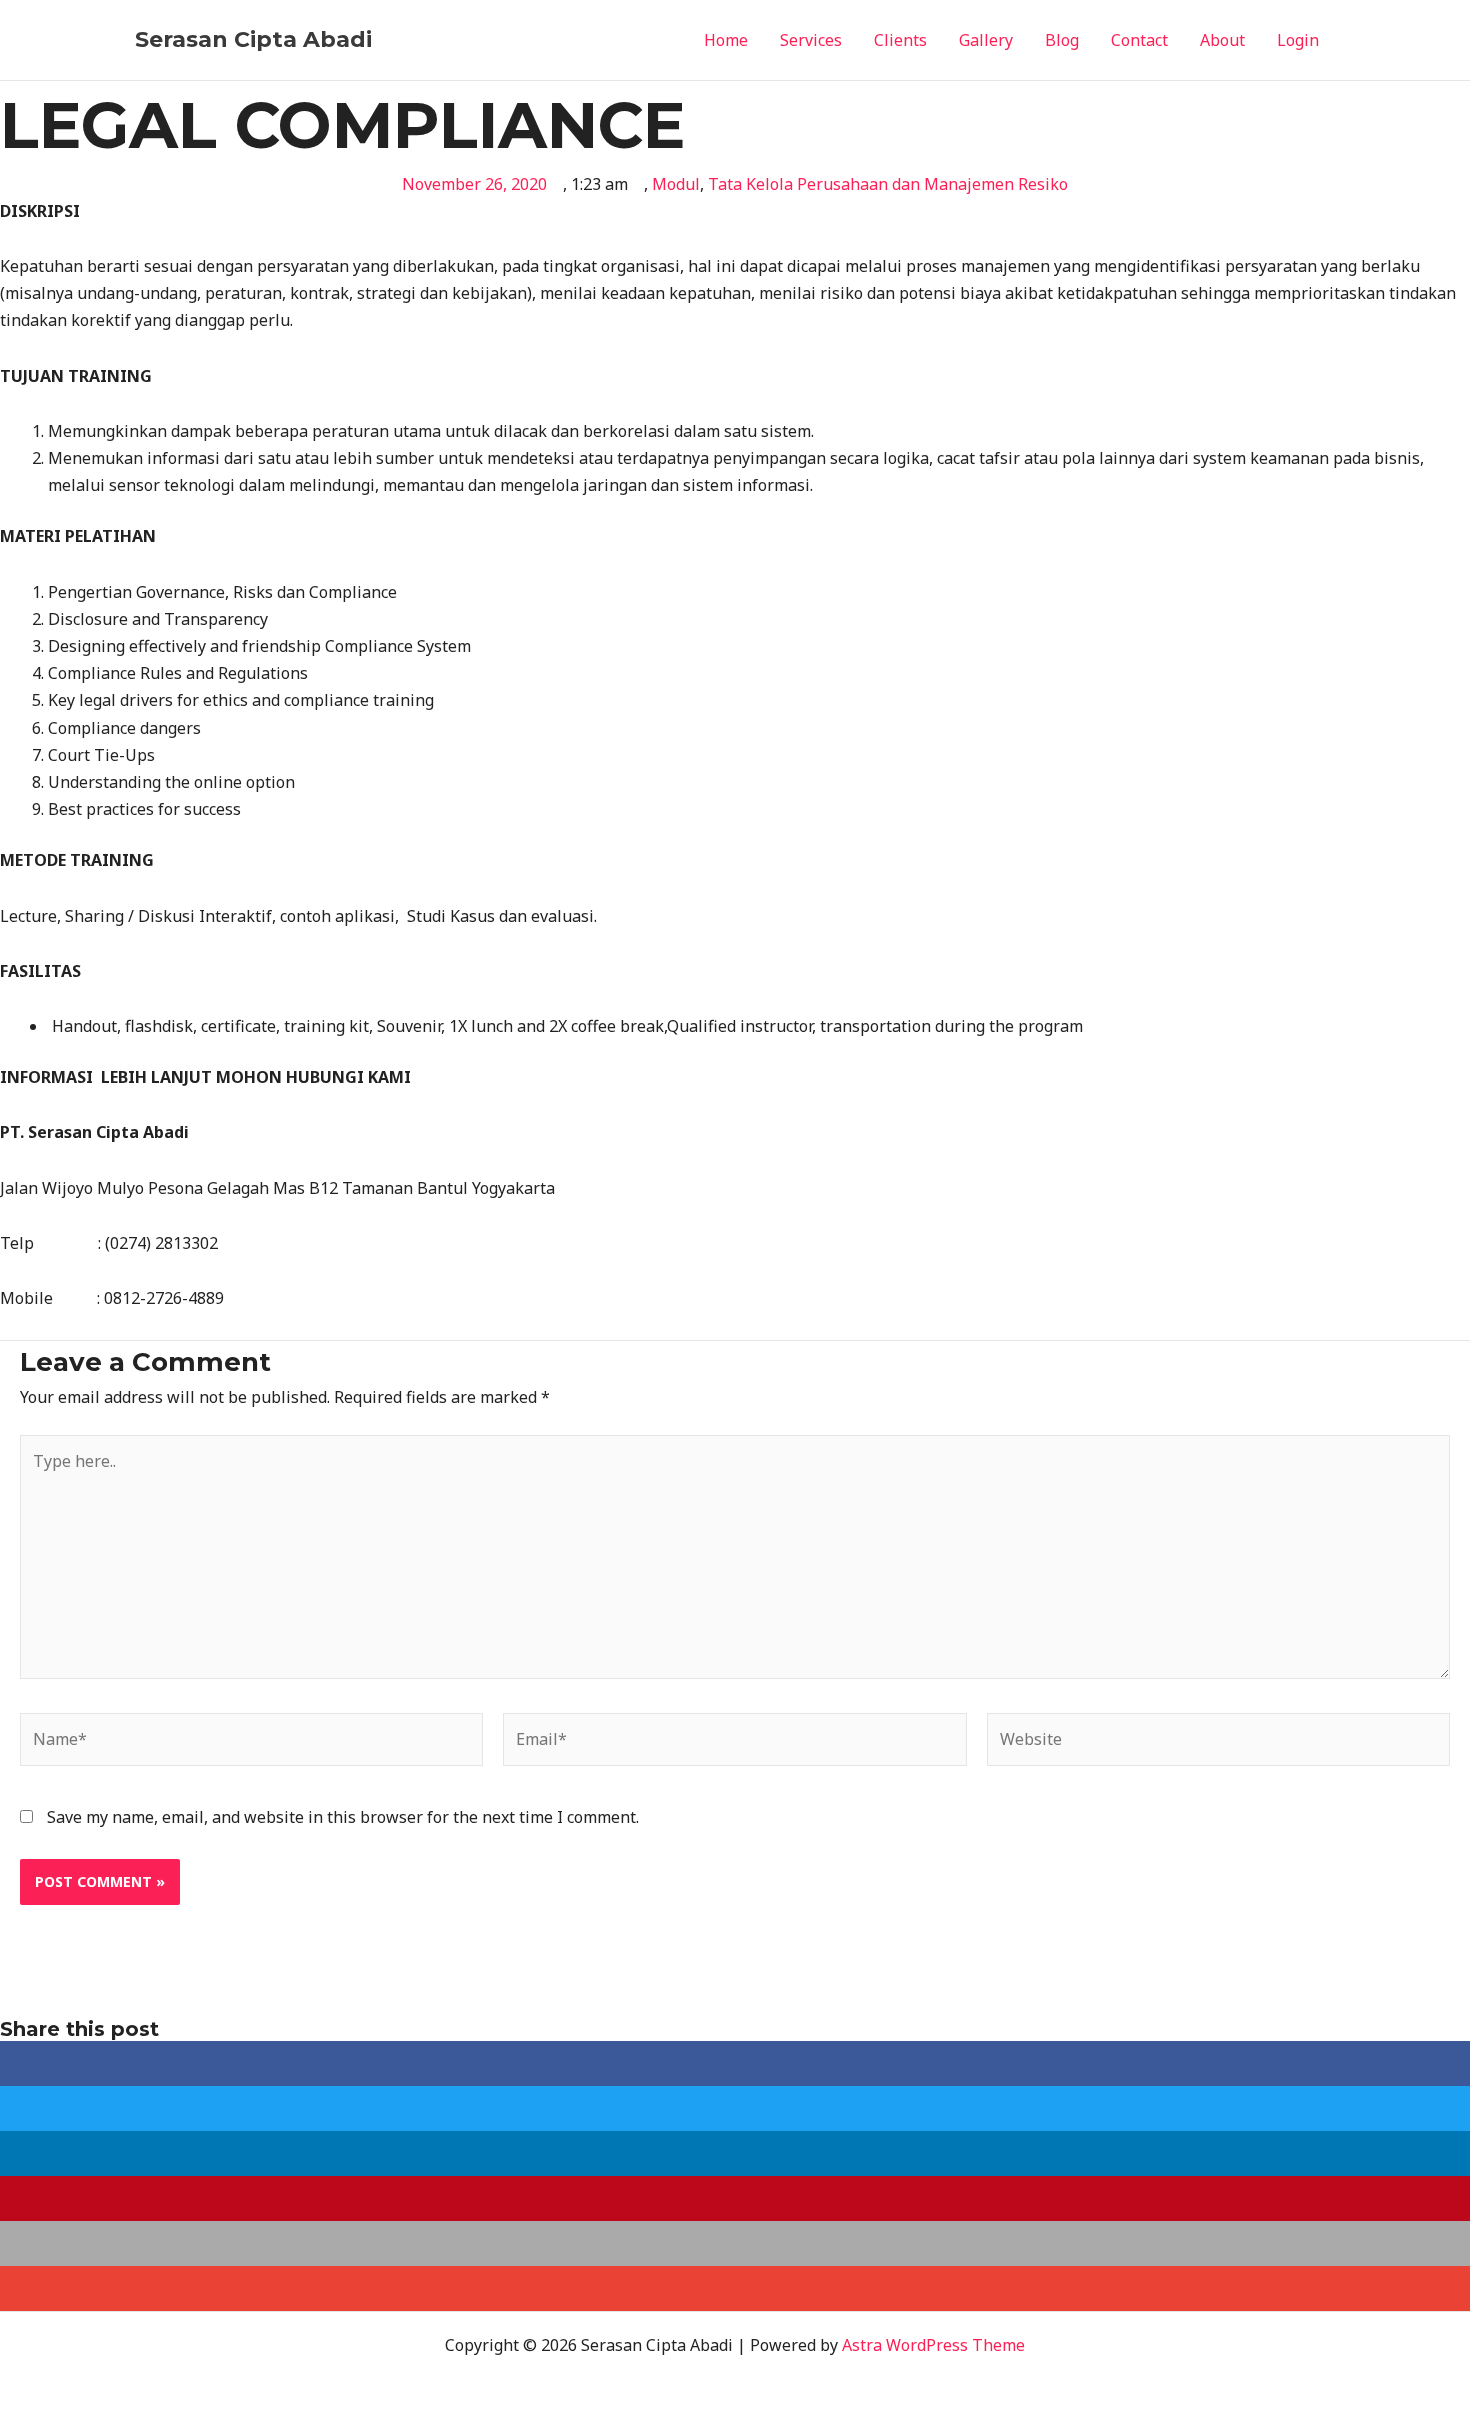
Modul (676, 184)
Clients (900, 40)
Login (1298, 40)
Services (811, 40)
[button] (735, 2063)
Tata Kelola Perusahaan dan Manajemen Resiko (888, 184)
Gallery (986, 40)
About (1222, 40)
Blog (1062, 40)
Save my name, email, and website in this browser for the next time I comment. (343, 1817)
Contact (1139, 40)
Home (726, 40)
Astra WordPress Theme (933, 2345)
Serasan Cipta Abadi (253, 39)
